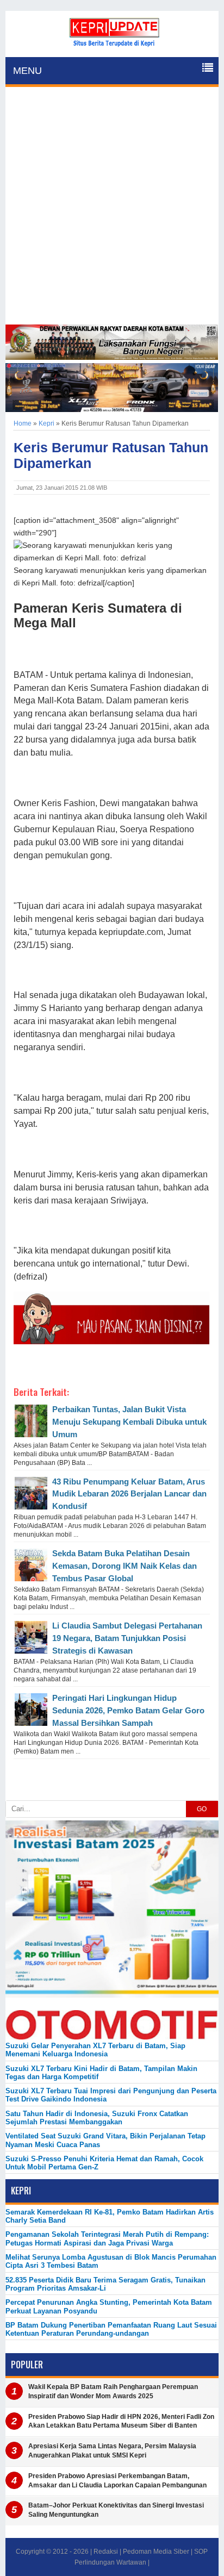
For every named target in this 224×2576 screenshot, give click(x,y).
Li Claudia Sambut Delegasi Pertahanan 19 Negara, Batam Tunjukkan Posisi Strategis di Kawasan (127, 1638)
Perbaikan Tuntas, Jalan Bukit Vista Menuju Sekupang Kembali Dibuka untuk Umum (129, 1422)
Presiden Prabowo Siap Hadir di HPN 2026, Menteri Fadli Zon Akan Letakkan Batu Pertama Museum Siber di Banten (121, 2421)
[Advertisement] (112, 207)
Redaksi (106, 2552)
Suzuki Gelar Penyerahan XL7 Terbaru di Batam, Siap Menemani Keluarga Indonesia (95, 2050)
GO (202, 1809)
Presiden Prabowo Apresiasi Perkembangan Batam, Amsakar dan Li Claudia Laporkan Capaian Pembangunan (117, 2481)
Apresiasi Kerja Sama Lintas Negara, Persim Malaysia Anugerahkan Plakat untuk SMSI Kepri (112, 2451)
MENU (27, 71)
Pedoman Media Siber (156, 2552)
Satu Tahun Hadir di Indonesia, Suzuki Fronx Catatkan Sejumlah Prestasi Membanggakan (97, 2118)
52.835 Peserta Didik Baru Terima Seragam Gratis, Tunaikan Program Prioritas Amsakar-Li (105, 2284)
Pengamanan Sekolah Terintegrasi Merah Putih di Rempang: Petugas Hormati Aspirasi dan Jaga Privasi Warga (107, 2238)
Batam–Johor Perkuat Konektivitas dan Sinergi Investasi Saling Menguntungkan (116, 2510)
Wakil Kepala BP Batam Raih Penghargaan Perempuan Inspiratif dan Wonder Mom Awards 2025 (113, 2391)
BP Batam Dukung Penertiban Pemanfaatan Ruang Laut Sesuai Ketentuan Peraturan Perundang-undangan (111, 2329)
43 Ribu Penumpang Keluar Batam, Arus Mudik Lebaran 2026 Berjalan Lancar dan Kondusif (129, 1494)
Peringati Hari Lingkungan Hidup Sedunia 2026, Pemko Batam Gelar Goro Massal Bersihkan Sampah (128, 1710)
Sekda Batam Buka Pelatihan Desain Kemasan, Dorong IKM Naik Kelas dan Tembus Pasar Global (125, 1566)
